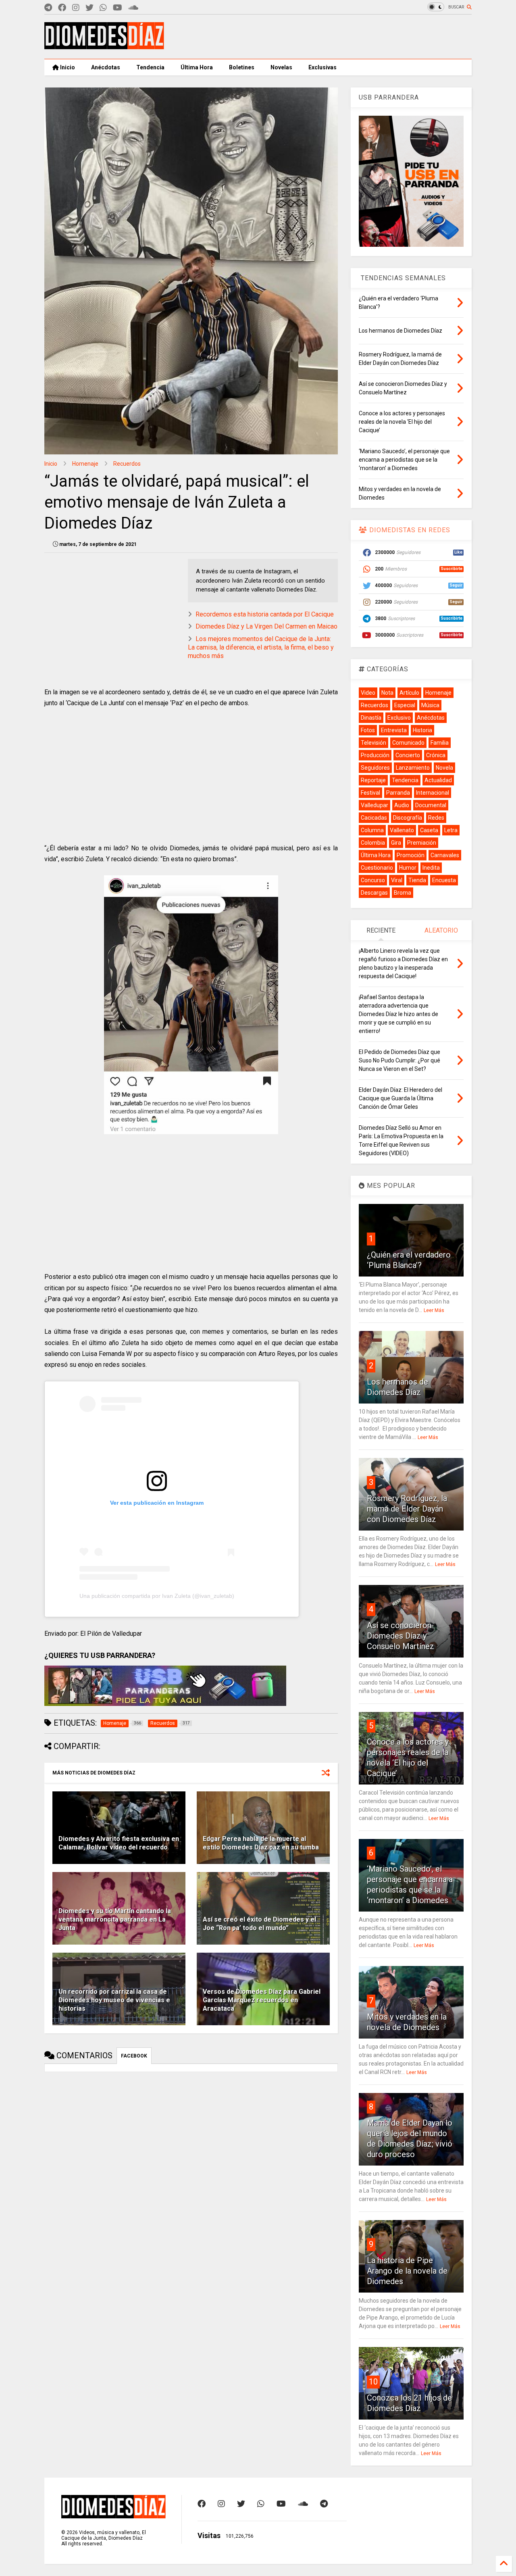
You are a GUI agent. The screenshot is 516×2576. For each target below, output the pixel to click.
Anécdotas (106, 67)
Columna (372, 830)
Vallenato (402, 830)
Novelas (281, 67)
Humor (408, 868)
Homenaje (85, 464)
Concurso (373, 880)
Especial (405, 705)
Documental (431, 805)
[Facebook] (62, 8)
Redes (436, 818)
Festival (370, 793)
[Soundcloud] (133, 8)
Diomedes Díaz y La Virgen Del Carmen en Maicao (266, 626)
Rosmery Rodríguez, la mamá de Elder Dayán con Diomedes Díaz (407, 1509)
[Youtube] (118, 8)
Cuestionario (377, 868)
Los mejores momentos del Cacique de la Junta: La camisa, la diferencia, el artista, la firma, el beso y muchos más (261, 647)
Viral (397, 880)
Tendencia (150, 67)
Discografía (408, 818)
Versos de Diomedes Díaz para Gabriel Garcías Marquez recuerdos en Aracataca (262, 2000)
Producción (375, 755)
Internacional (433, 793)
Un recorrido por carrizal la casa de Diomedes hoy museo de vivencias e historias (114, 2000)
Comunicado (408, 743)
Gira (396, 843)
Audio (402, 805)
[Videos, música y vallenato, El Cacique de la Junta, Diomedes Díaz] (104, 46)
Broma (403, 893)
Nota (387, 693)
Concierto (408, 755)
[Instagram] (76, 8)
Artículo (409, 693)
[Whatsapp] (103, 8)
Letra (451, 830)
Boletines (242, 67)
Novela (444, 768)
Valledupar (375, 805)
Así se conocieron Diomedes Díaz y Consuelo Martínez (401, 1636)
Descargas (374, 893)
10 (373, 2382)
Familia (440, 743)
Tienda (417, 880)
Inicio (67, 67)
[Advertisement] (325, 37)
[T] (48, 8)
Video (368, 693)
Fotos (368, 730)
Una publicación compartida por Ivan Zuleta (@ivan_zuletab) (157, 1596)
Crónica (436, 755)
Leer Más (434, 1310)
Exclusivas (322, 67)
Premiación (422, 843)
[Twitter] (89, 8)
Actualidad (438, 780)
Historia (422, 730)
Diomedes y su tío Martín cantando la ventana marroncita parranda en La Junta (115, 1919)
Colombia (373, 843)
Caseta (429, 830)
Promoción (411, 855)
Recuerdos (127, 464)
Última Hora (197, 67)
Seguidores (375, 768)
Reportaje (373, 780)
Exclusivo (399, 718)
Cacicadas (374, 818)
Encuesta (444, 880)
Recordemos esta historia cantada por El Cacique (265, 614)
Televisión (373, 743)
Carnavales (445, 855)
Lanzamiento (413, 768)
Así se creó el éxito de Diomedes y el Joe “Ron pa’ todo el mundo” (259, 1924)
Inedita (431, 868)
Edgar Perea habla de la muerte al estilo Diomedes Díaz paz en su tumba (261, 1843)
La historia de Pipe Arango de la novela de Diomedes (407, 2271)
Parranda (398, 793)
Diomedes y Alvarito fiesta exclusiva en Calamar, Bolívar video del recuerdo (119, 1843)
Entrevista (394, 730)
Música (430, 705)
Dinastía (371, 718)
